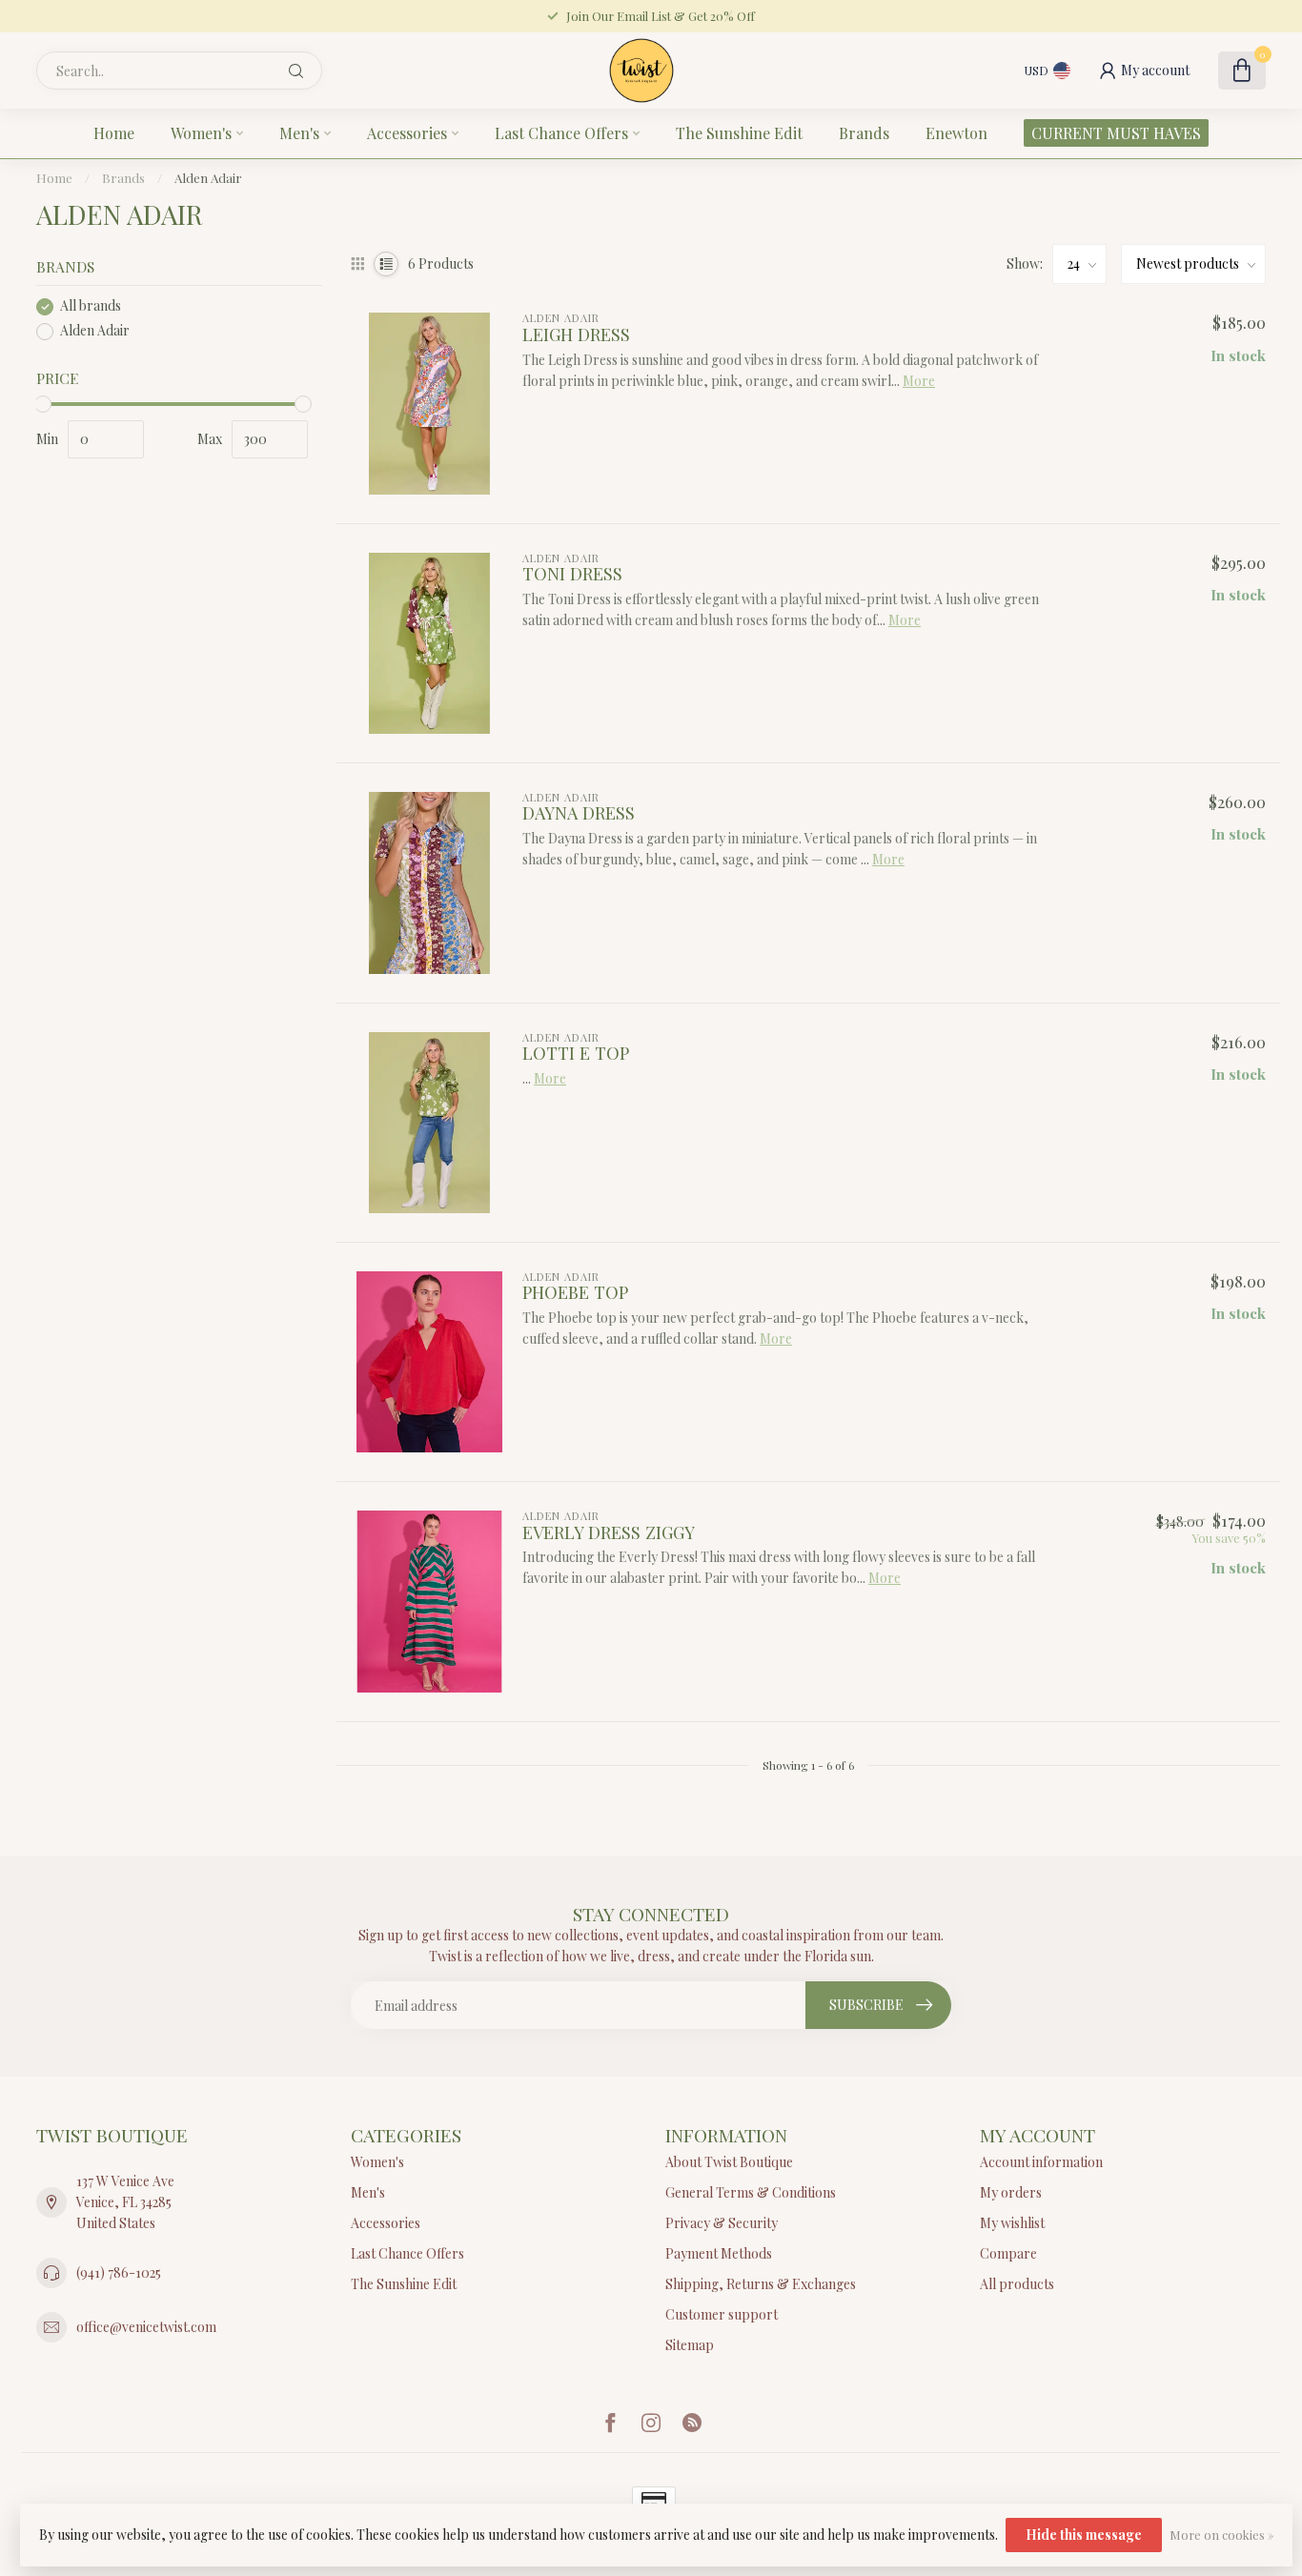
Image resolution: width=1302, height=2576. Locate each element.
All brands (91, 306)
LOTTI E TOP (576, 1053)
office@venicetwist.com (146, 2327)
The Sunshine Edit (739, 133)
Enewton (956, 133)
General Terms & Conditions (751, 2192)
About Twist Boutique (729, 2162)
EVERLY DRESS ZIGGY (609, 1532)
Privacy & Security (722, 2223)
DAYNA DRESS (579, 813)
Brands (864, 133)
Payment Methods (719, 2253)
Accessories (407, 133)
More (919, 381)
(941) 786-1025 (119, 2272)
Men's (299, 133)
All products (1017, 2284)
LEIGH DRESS (576, 335)
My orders (1011, 2192)
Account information (1041, 2162)
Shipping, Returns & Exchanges (761, 2284)
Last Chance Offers (561, 133)
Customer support (722, 2314)
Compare (1008, 2253)
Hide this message (1084, 2535)
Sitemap (690, 2345)
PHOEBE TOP (575, 1292)
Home (114, 133)
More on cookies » (1221, 2535)
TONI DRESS (572, 574)
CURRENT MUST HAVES (1116, 133)
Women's (201, 133)
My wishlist (1012, 2223)
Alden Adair (208, 178)
